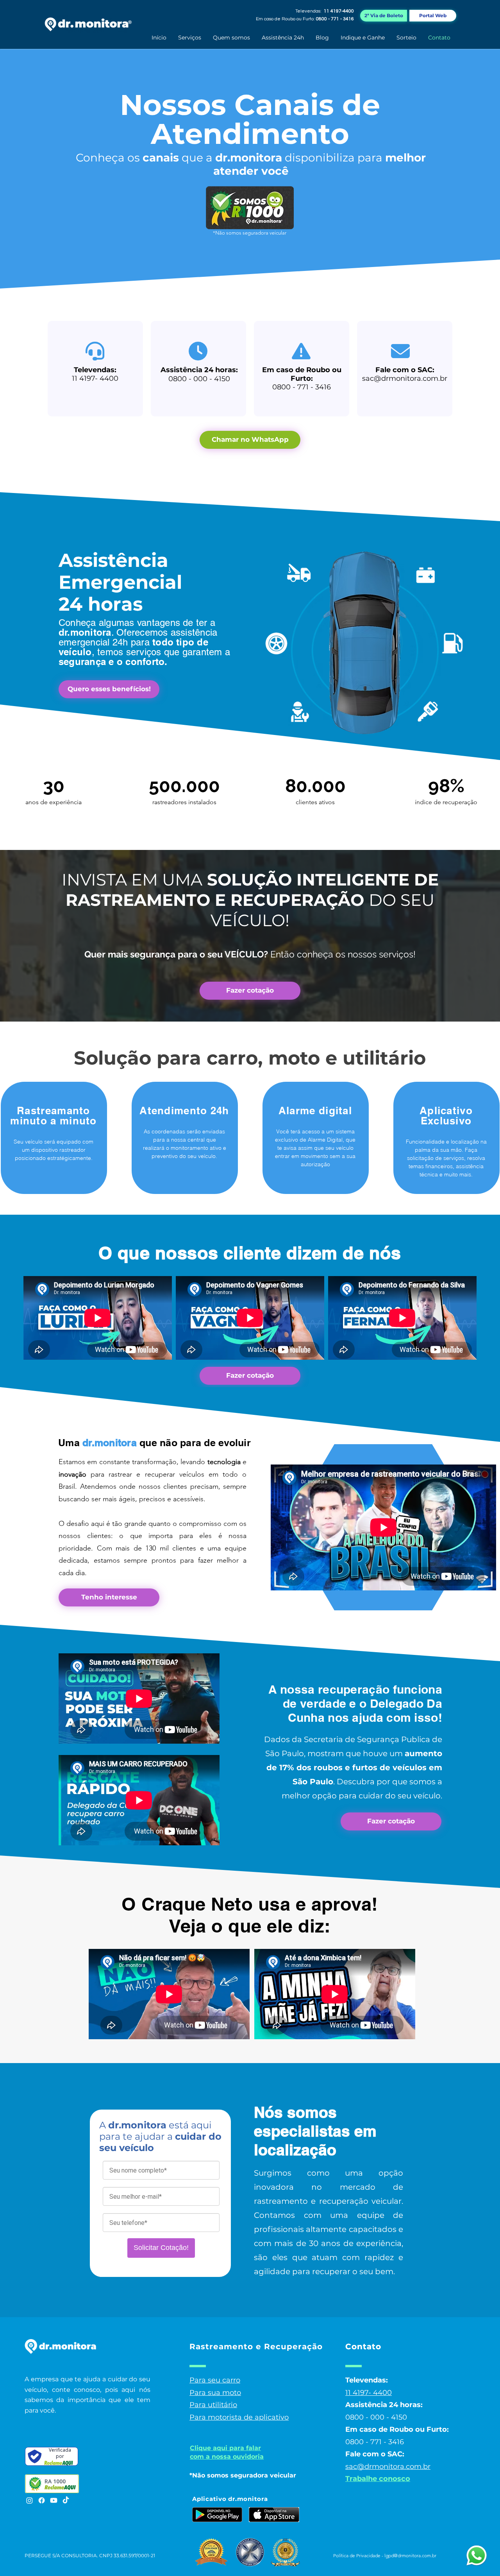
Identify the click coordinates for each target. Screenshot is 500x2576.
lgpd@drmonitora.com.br (410, 2555)
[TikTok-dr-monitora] (66, 2500)
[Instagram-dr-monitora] (29, 2500)
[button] (190, 38)
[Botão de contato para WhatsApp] (477, 2556)
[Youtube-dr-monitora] (54, 2500)
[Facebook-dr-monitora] (42, 2500)
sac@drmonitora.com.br (405, 378)
